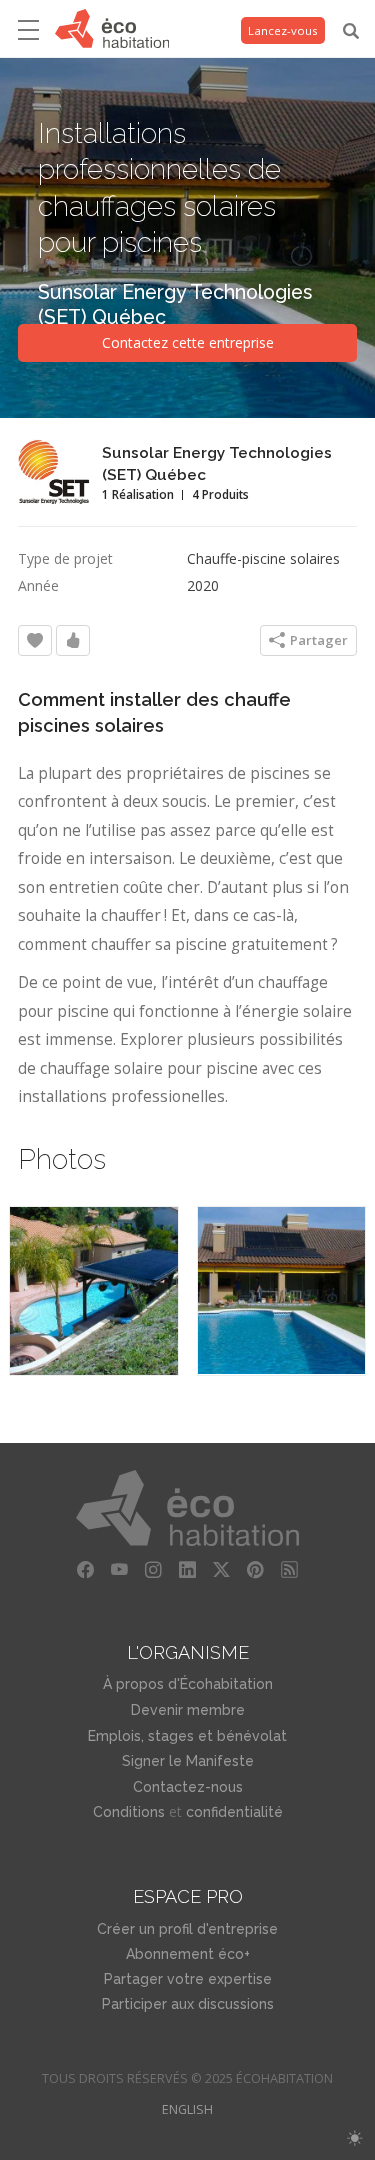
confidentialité (234, 1812)
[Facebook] (86, 1570)
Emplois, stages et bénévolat (187, 1736)
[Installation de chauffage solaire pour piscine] (94, 1291)
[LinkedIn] (188, 1570)
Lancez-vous (283, 30)
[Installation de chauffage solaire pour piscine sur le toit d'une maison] (282, 1291)
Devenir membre (188, 1710)
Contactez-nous (188, 1787)
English (187, 2109)
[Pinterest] (256, 1570)
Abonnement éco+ (188, 1954)
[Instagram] (154, 1570)
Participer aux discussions (188, 2004)
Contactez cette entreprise (188, 342)
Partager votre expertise (188, 1979)
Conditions (129, 1812)
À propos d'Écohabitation (188, 1684)
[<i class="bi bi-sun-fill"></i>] (354, 2138)
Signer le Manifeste (188, 1761)
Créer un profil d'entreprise (187, 1929)
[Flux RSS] (290, 1570)
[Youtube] (120, 1570)
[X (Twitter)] (222, 1570)
